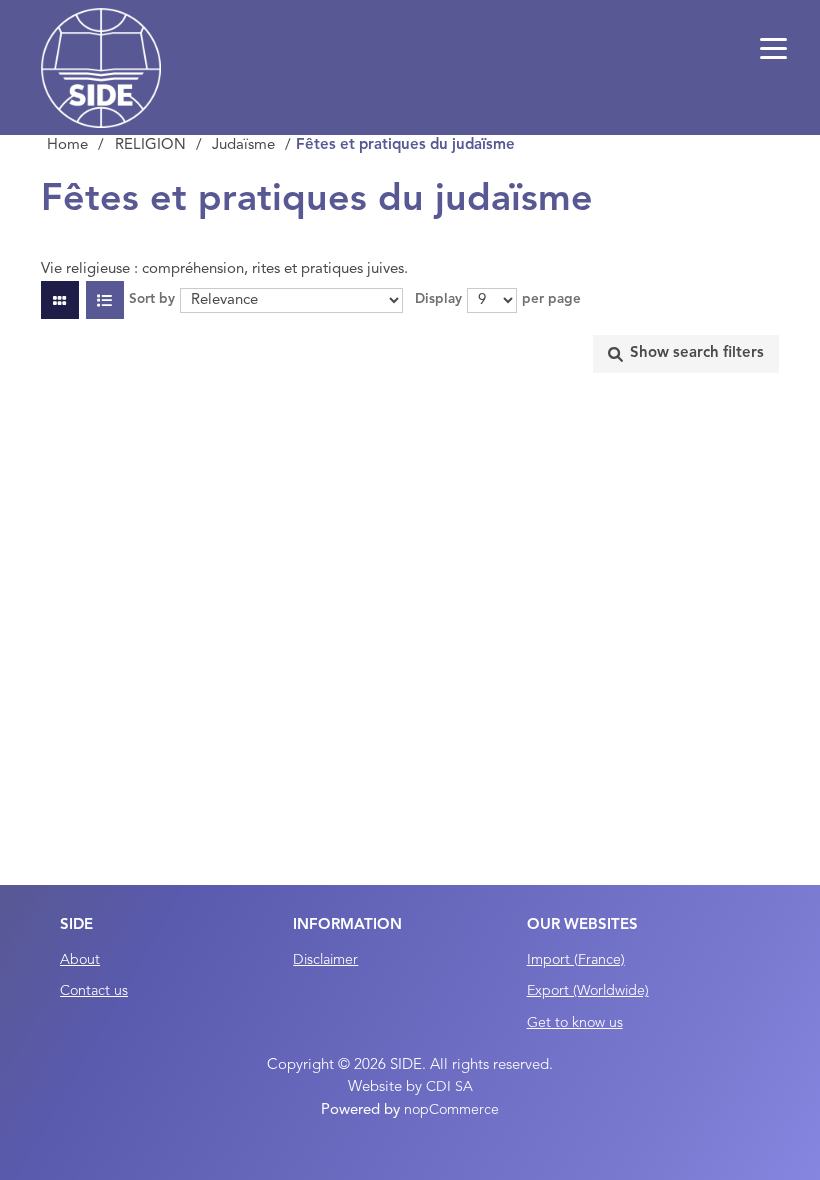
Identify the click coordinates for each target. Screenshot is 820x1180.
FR (238, 10)
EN (259, 10)
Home (67, 145)
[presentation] (686, 354)
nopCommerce (451, 1110)
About (80, 960)
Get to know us (575, 1023)
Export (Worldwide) (588, 991)
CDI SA (449, 1087)
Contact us (94, 991)
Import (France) (576, 960)
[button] (773, 49)
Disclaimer (325, 960)
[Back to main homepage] (101, 68)
